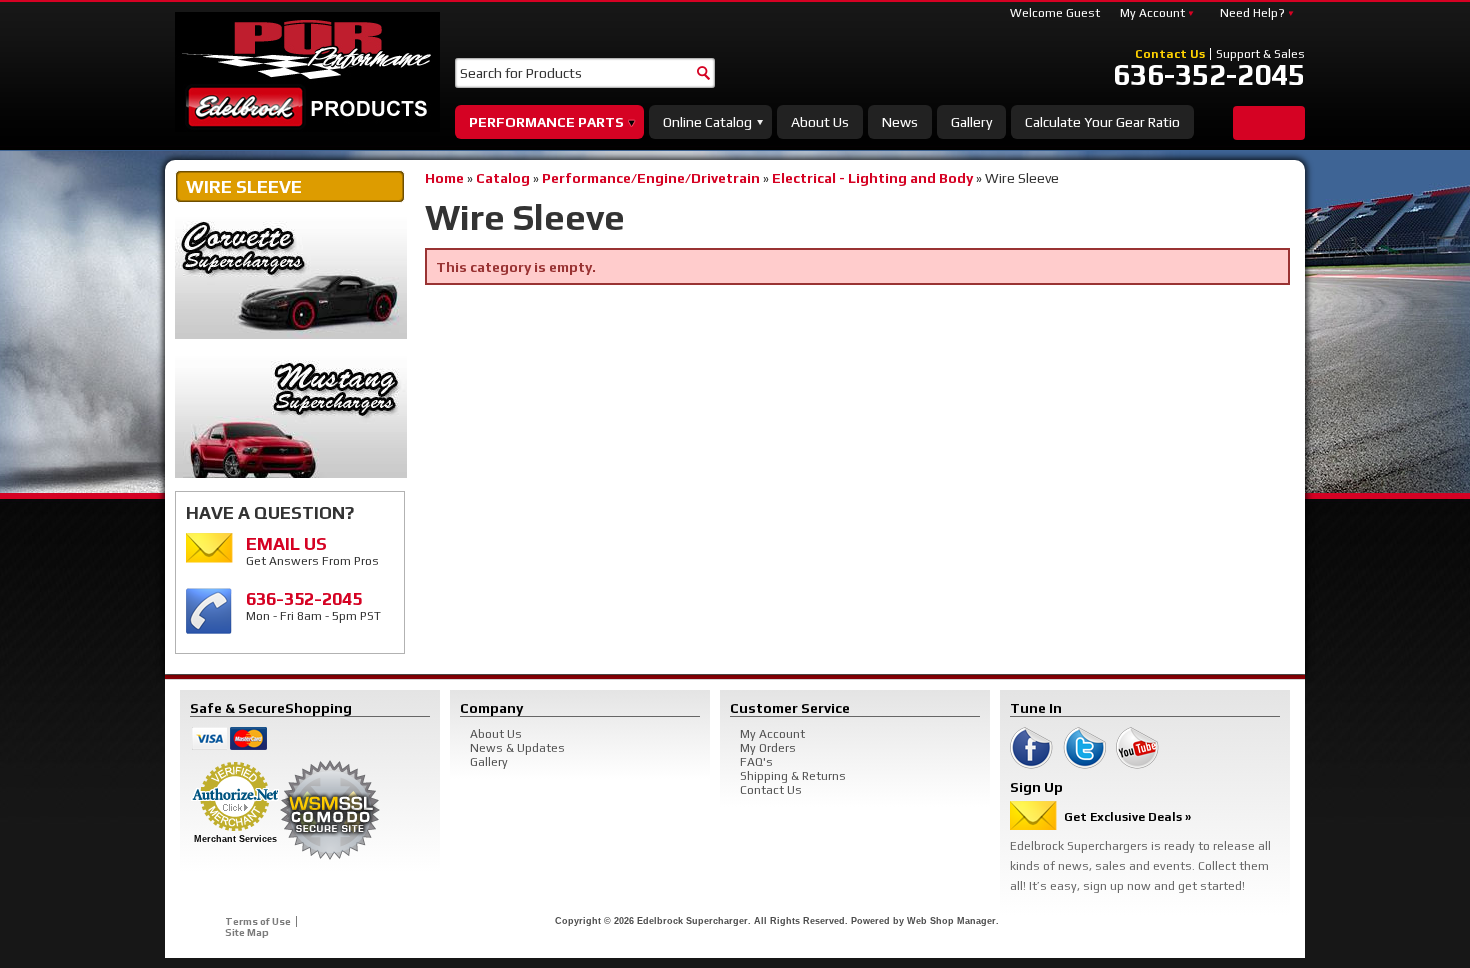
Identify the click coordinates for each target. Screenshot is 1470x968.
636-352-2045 (1209, 75)
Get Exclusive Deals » (1127, 817)
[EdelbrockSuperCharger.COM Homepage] (307, 72)
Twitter (1084, 748)
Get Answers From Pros (312, 550)
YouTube (1137, 748)
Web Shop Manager (951, 921)
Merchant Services (235, 839)
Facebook (1031, 748)
